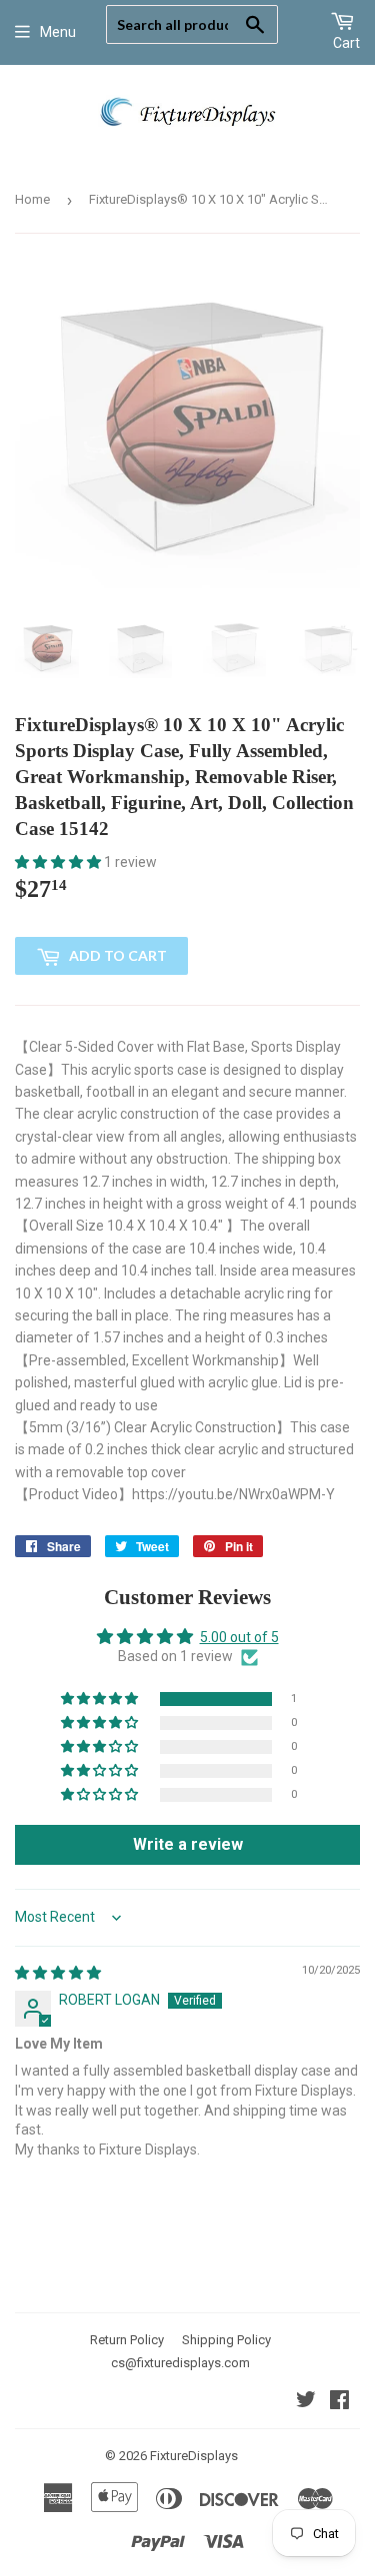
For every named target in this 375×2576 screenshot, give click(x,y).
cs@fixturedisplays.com (180, 2363)
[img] (58, 1973)
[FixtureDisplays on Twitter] (306, 2402)
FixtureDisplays (194, 2456)
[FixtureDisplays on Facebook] (339, 2402)
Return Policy (127, 2340)
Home (32, 199)
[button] (59, 862)
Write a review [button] (188, 1844)
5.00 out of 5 (239, 1637)
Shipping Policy (226, 2340)
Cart (346, 43)
